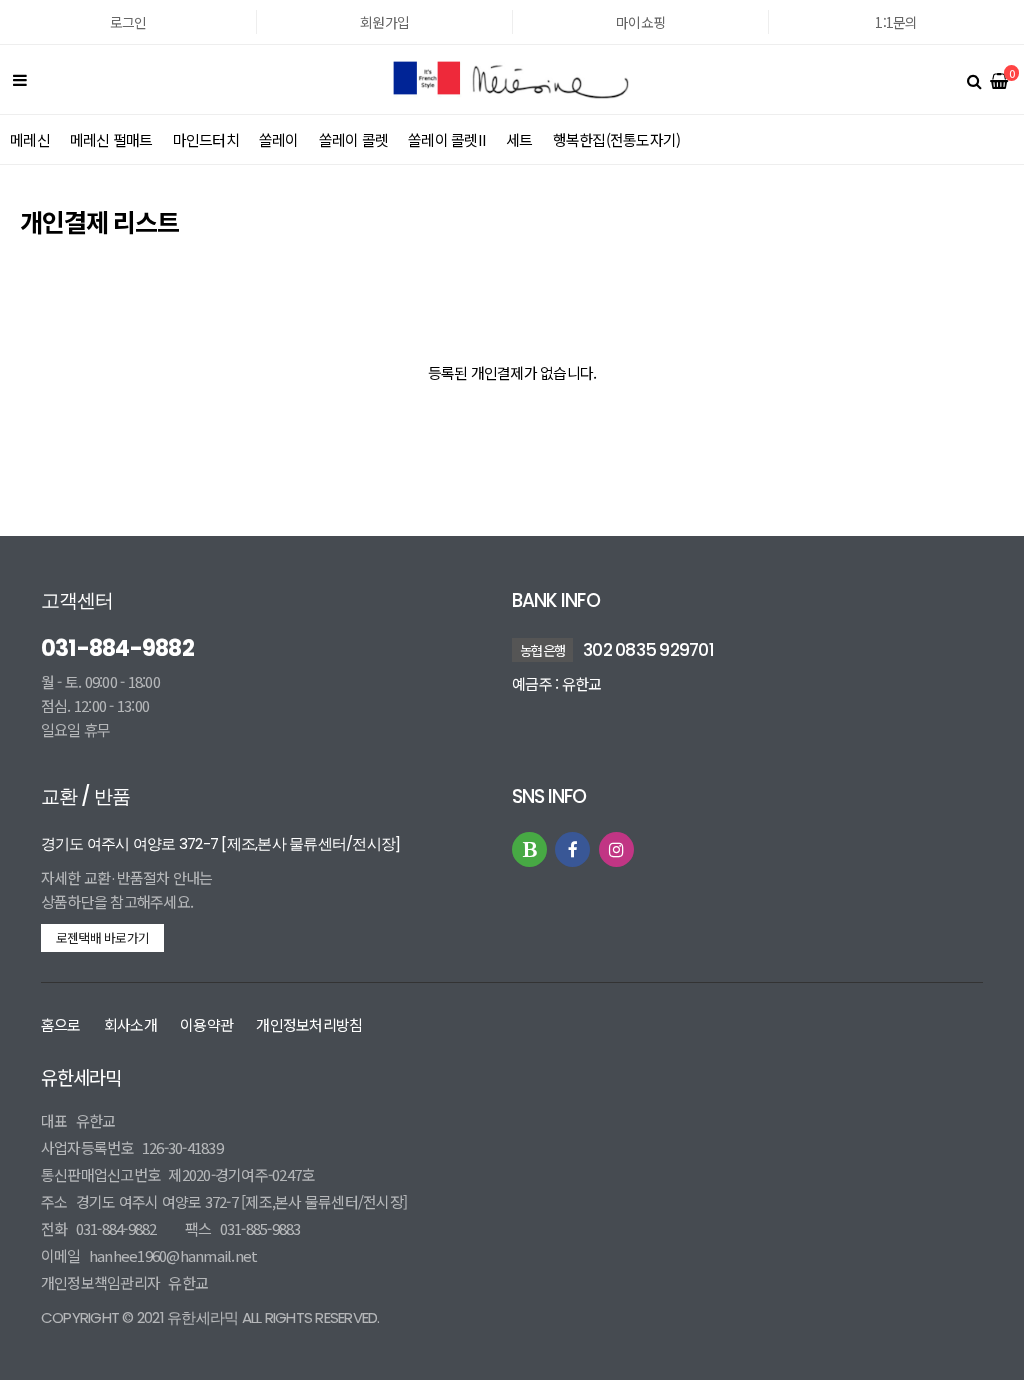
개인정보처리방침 (309, 1024)
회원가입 (384, 22)
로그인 (128, 22)
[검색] (974, 80)
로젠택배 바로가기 (102, 937)
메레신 (30, 139)
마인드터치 (206, 139)
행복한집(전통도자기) (617, 139)
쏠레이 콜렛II (447, 139)
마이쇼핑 (640, 22)
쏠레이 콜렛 (354, 139)
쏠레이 (279, 139)
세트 (519, 139)
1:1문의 (896, 22)
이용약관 (206, 1024)
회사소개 (130, 1024)
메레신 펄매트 (111, 139)
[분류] (20, 80)
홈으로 (61, 1024)
